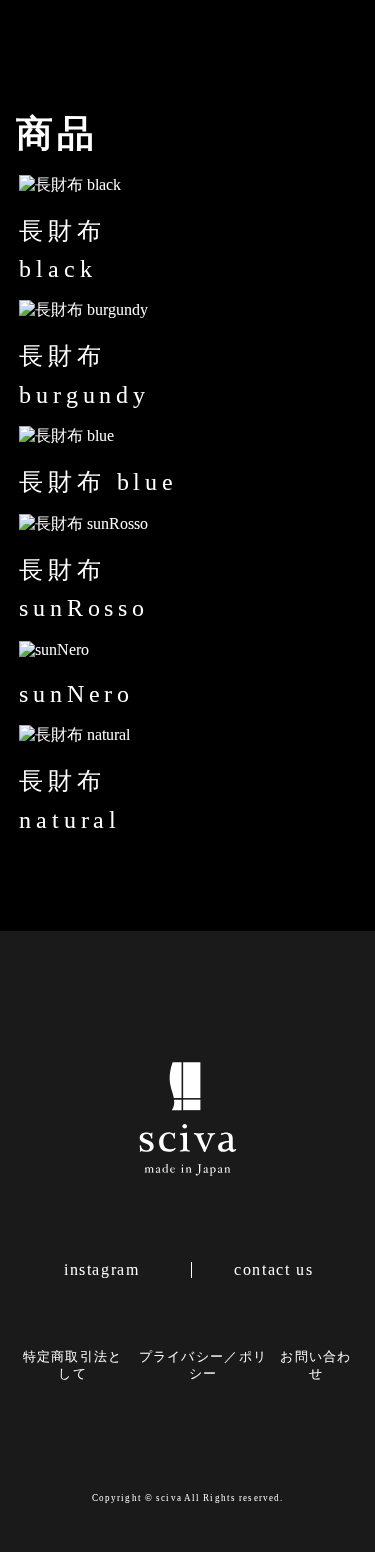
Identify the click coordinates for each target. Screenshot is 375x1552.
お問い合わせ (315, 1365)
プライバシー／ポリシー (203, 1365)
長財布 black (62, 250)
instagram (101, 1270)
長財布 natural (70, 800)
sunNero (76, 694)
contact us (273, 1270)
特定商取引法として (73, 1365)
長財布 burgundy (84, 375)
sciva (169, 1498)
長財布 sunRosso (83, 589)
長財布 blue (98, 482)
